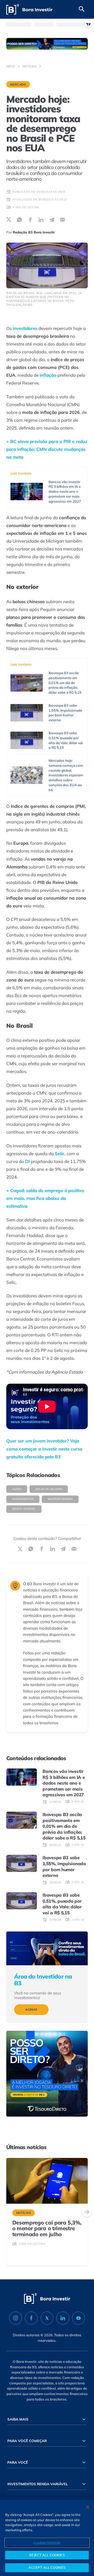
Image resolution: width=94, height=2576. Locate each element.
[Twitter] (47, 2318)
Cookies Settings (47, 2542)
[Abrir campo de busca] (82, 9)
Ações (17, 1489)
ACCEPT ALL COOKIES (47, 2567)
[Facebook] (31, 2318)
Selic (60, 1153)
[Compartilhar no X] (9, 220)
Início (11, 66)
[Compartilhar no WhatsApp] (19, 220)
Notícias (29, 66)
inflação (48, 375)
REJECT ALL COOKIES (47, 2555)
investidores (25, 328)
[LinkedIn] (63, 2318)
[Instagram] (16, 2318)
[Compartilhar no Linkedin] (41, 220)
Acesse (31, 2010)
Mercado (18, 84)
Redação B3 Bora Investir (34, 232)
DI (27, 1161)
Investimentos (23, 1499)
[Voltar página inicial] (29, 9)
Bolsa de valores (49, 1489)
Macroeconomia (60, 1499)
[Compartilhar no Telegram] (52, 220)
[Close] (88, 2507)
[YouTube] (78, 2318)
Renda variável (24, 1509)
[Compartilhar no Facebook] (30, 220)
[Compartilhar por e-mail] (63, 220)
